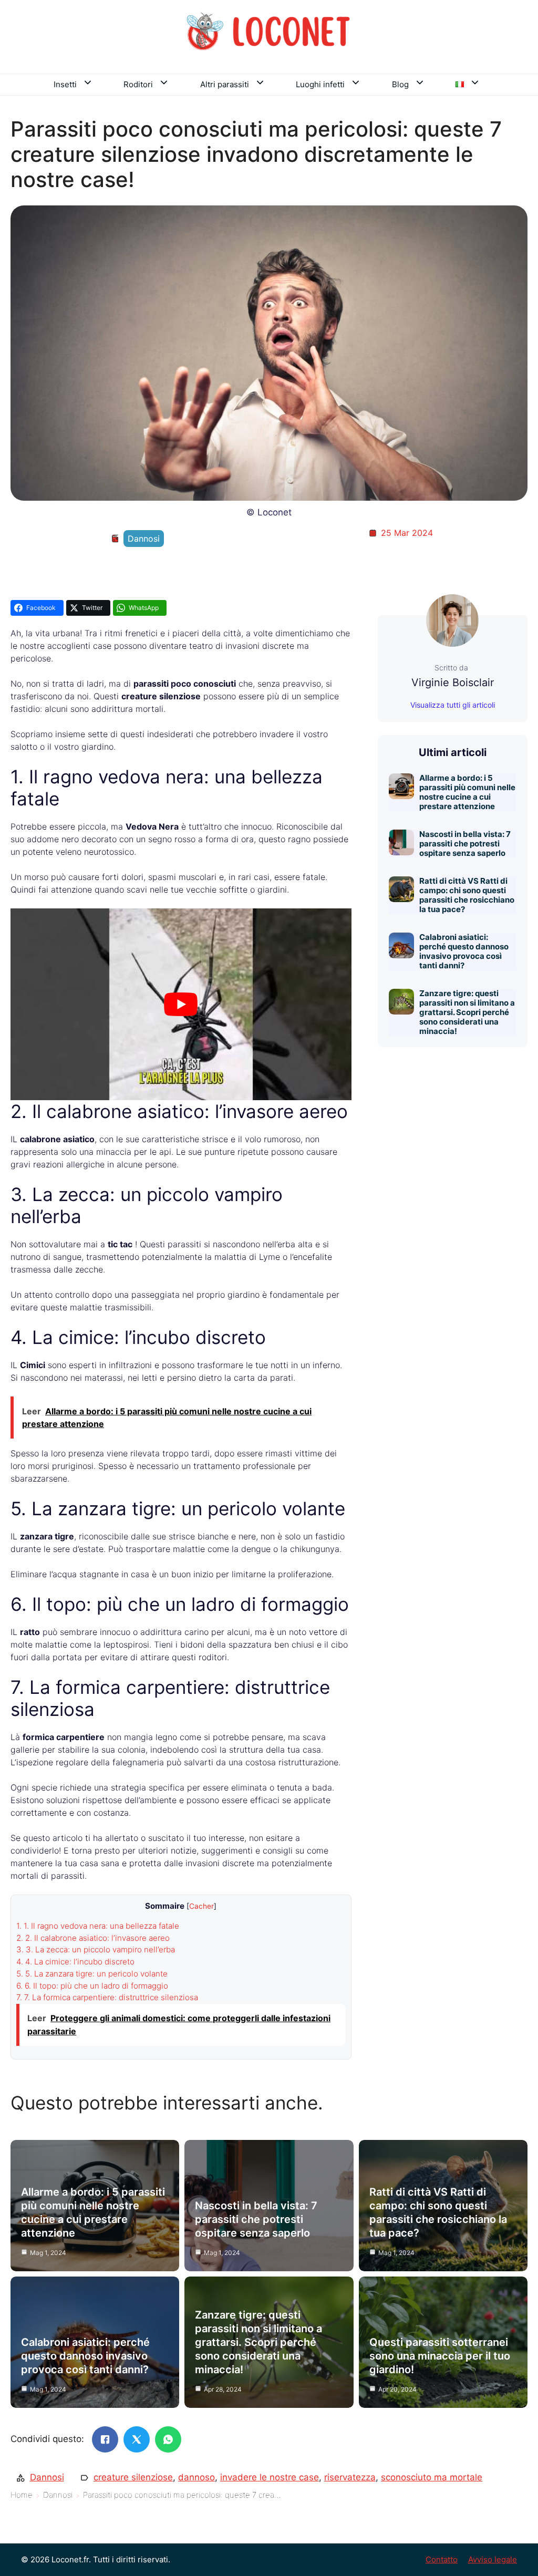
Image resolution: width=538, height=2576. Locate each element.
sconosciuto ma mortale (432, 2477)
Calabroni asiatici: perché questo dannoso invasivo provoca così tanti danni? (464, 951)
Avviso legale (493, 2559)
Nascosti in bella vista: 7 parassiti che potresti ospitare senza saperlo (465, 844)
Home (22, 2495)
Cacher (201, 1906)
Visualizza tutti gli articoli (453, 705)
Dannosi (144, 539)
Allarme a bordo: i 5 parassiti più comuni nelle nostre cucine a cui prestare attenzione (467, 792)
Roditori (138, 84)
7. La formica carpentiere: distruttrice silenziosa (107, 1997)
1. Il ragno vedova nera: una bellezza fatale (98, 1926)
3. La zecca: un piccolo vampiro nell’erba (96, 1949)
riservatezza (350, 2477)
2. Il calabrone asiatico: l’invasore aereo (93, 1938)
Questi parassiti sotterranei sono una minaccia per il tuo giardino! (440, 2356)
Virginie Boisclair (453, 682)
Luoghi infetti (320, 84)
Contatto (442, 2559)
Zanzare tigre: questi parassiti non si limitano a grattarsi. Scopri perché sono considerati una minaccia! (467, 1012)
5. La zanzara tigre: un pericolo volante (92, 1974)
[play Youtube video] (181, 1004)
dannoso (196, 2477)
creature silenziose (133, 2477)
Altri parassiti (225, 84)
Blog (400, 84)
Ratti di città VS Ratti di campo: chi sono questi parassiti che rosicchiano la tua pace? (467, 895)
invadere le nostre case (270, 2477)
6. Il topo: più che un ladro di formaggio (92, 1986)
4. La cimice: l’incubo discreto (75, 1962)
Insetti (65, 84)
